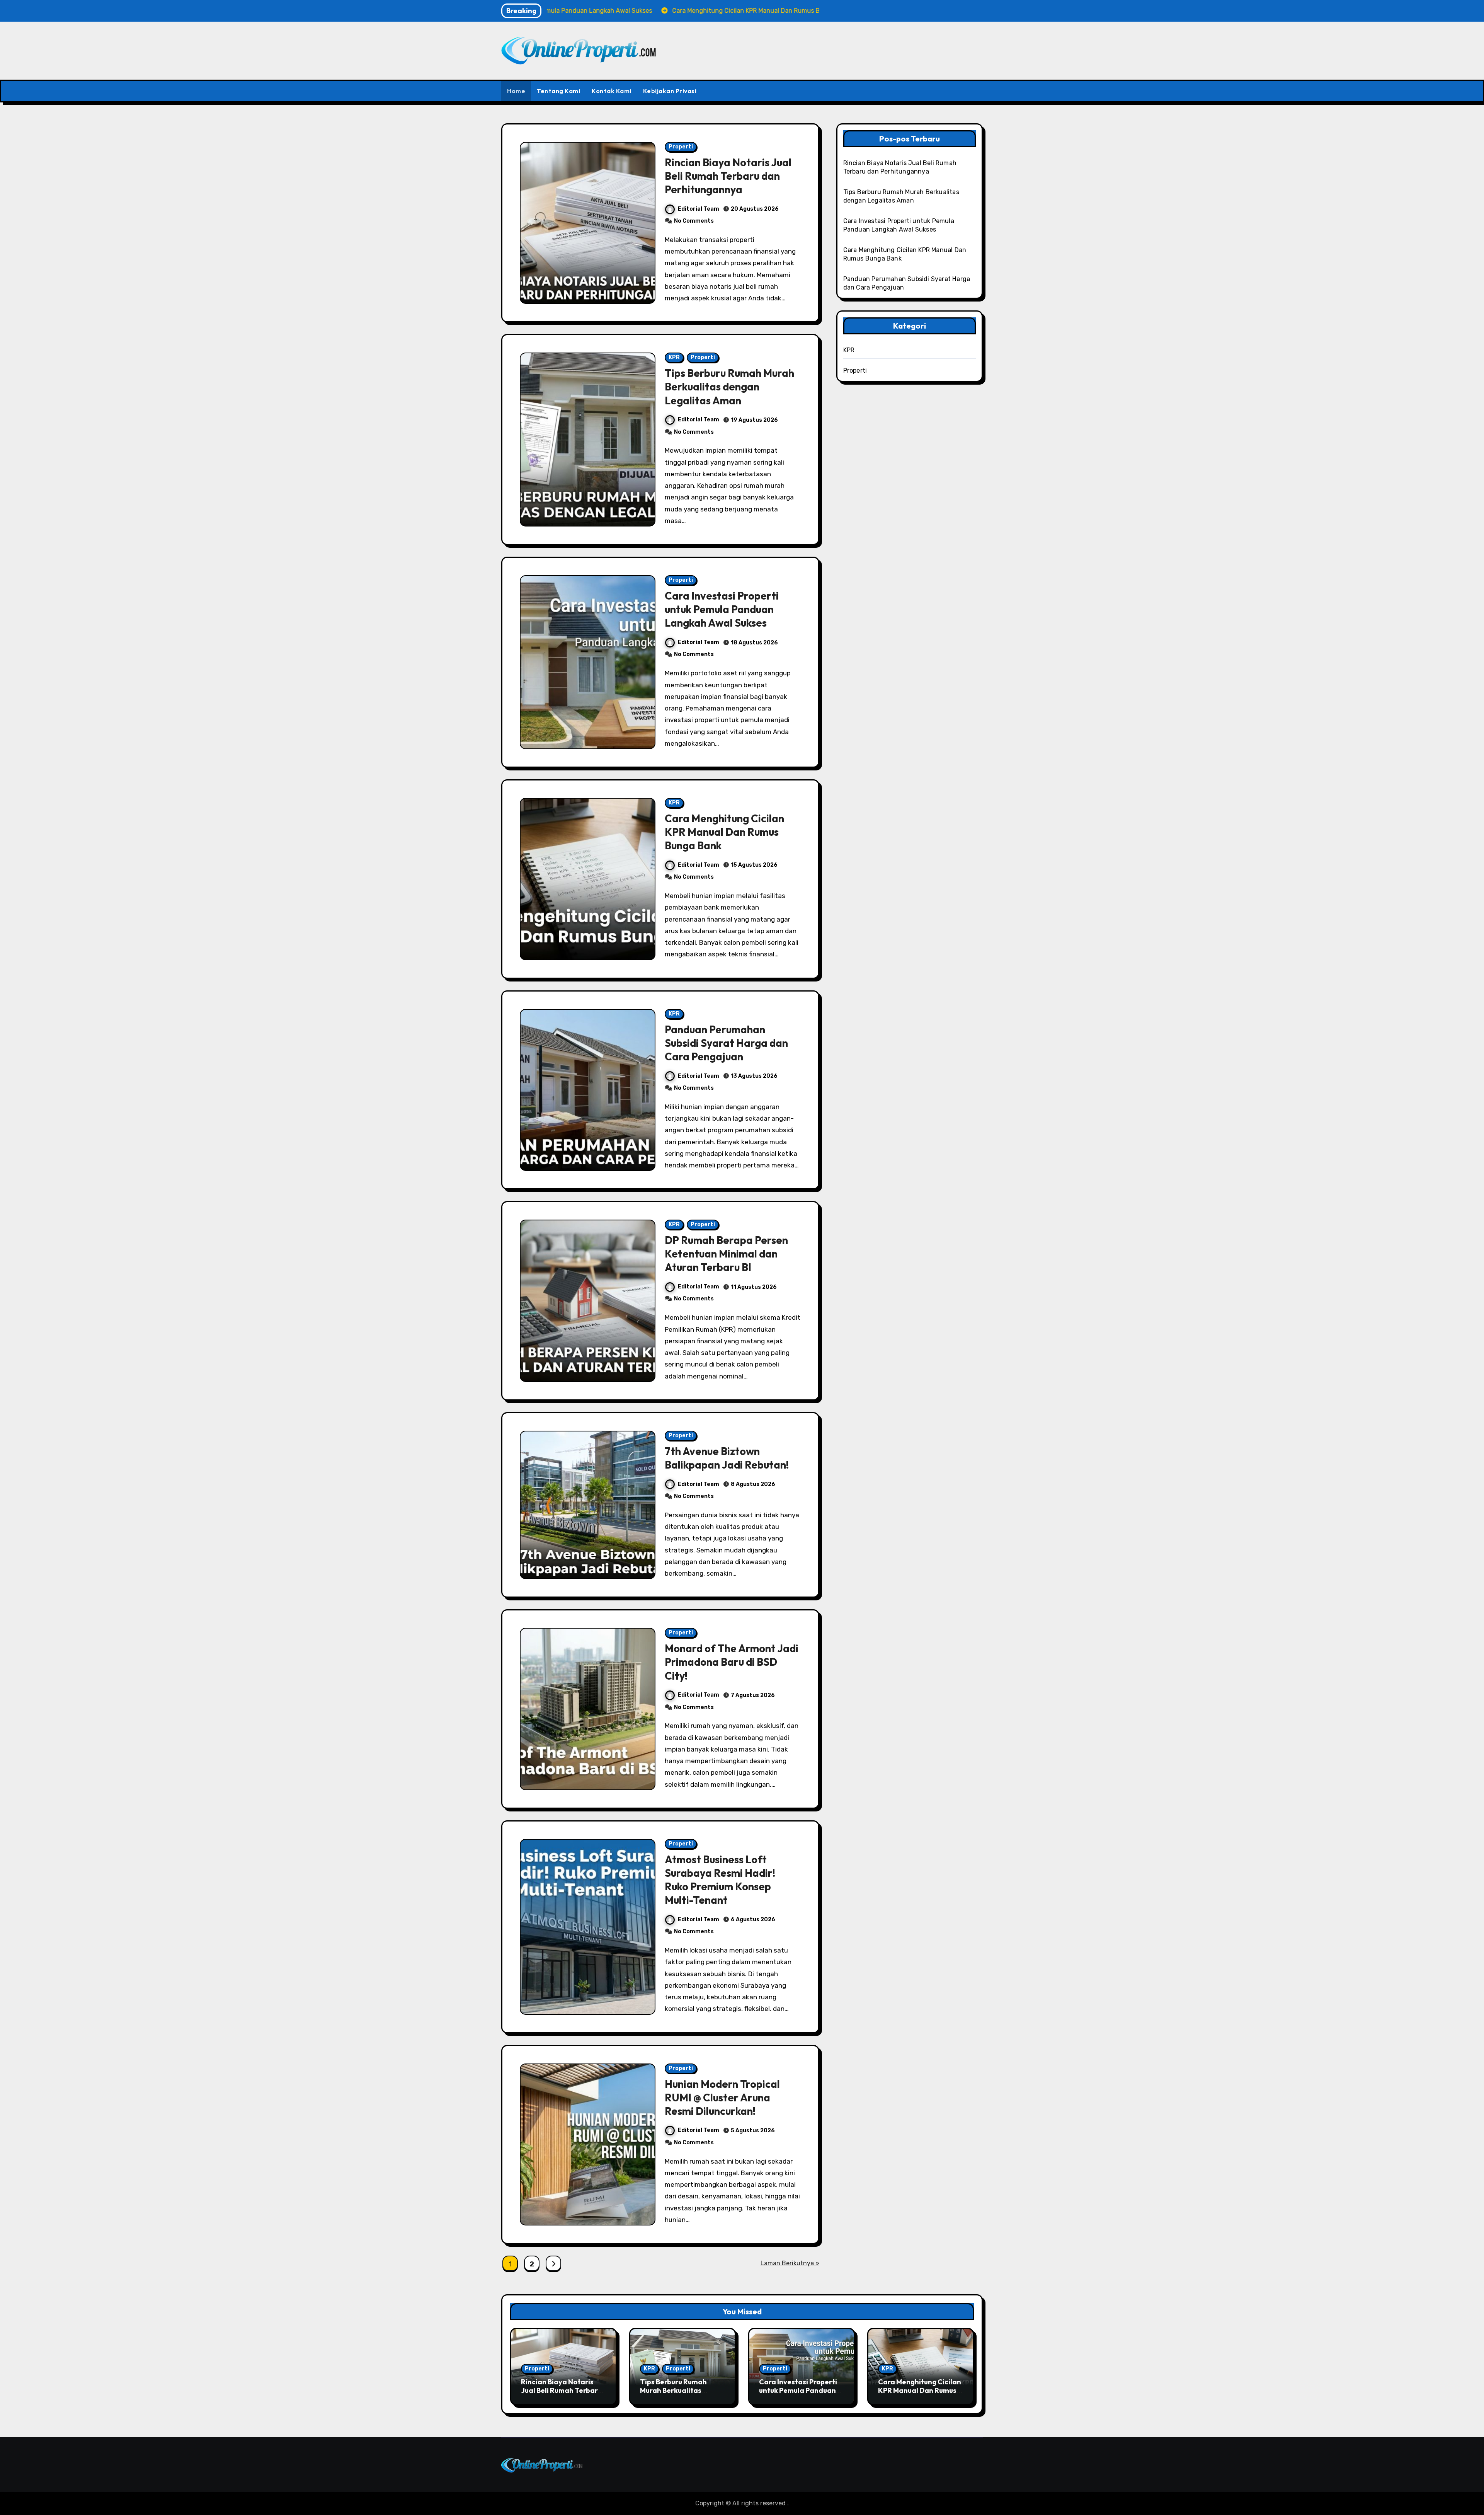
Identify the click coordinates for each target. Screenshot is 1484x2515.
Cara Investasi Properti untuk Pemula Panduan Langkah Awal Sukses (722, 609)
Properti (681, 147)
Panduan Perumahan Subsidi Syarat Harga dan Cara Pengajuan (726, 1043)
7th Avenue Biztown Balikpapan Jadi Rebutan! (727, 1458)
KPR (674, 357)
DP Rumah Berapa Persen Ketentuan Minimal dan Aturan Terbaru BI (726, 1254)
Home (516, 91)
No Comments (694, 221)
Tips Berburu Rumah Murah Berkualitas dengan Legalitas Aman (729, 387)
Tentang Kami (558, 91)
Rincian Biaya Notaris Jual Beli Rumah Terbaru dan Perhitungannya (728, 176)
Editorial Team (699, 209)
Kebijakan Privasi (670, 91)
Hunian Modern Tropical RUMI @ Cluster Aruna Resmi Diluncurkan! (722, 2098)
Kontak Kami (612, 91)
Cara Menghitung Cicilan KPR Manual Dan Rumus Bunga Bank (724, 832)
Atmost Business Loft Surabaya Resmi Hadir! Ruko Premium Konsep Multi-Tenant (720, 1880)
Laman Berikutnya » (790, 2263)
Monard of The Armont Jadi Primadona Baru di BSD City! (732, 1662)
